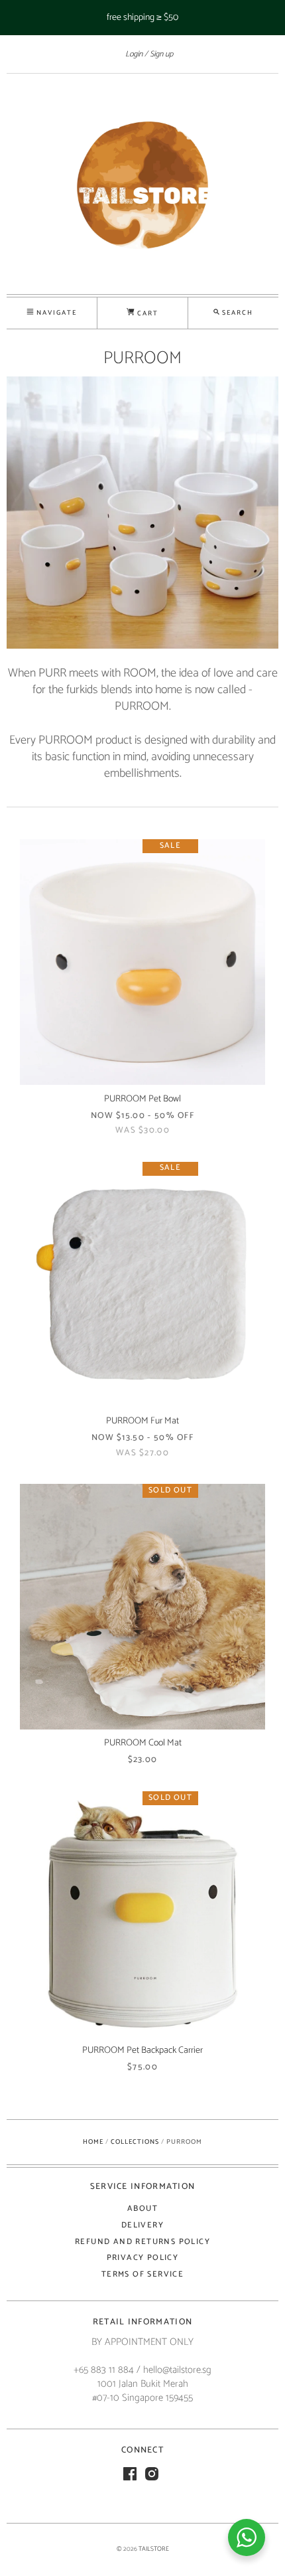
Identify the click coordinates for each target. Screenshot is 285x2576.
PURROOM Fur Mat (142, 1421)
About (142, 2209)
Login (134, 54)
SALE (170, 846)
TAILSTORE (154, 2549)
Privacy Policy (143, 2258)
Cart (146, 313)
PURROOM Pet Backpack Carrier (142, 2051)
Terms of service (142, 2274)
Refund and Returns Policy (142, 2242)
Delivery (142, 2225)
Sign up (161, 54)
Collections (135, 2142)
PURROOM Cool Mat (143, 1743)
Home (93, 2142)
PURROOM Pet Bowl (142, 1099)
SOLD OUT (170, 1491)
